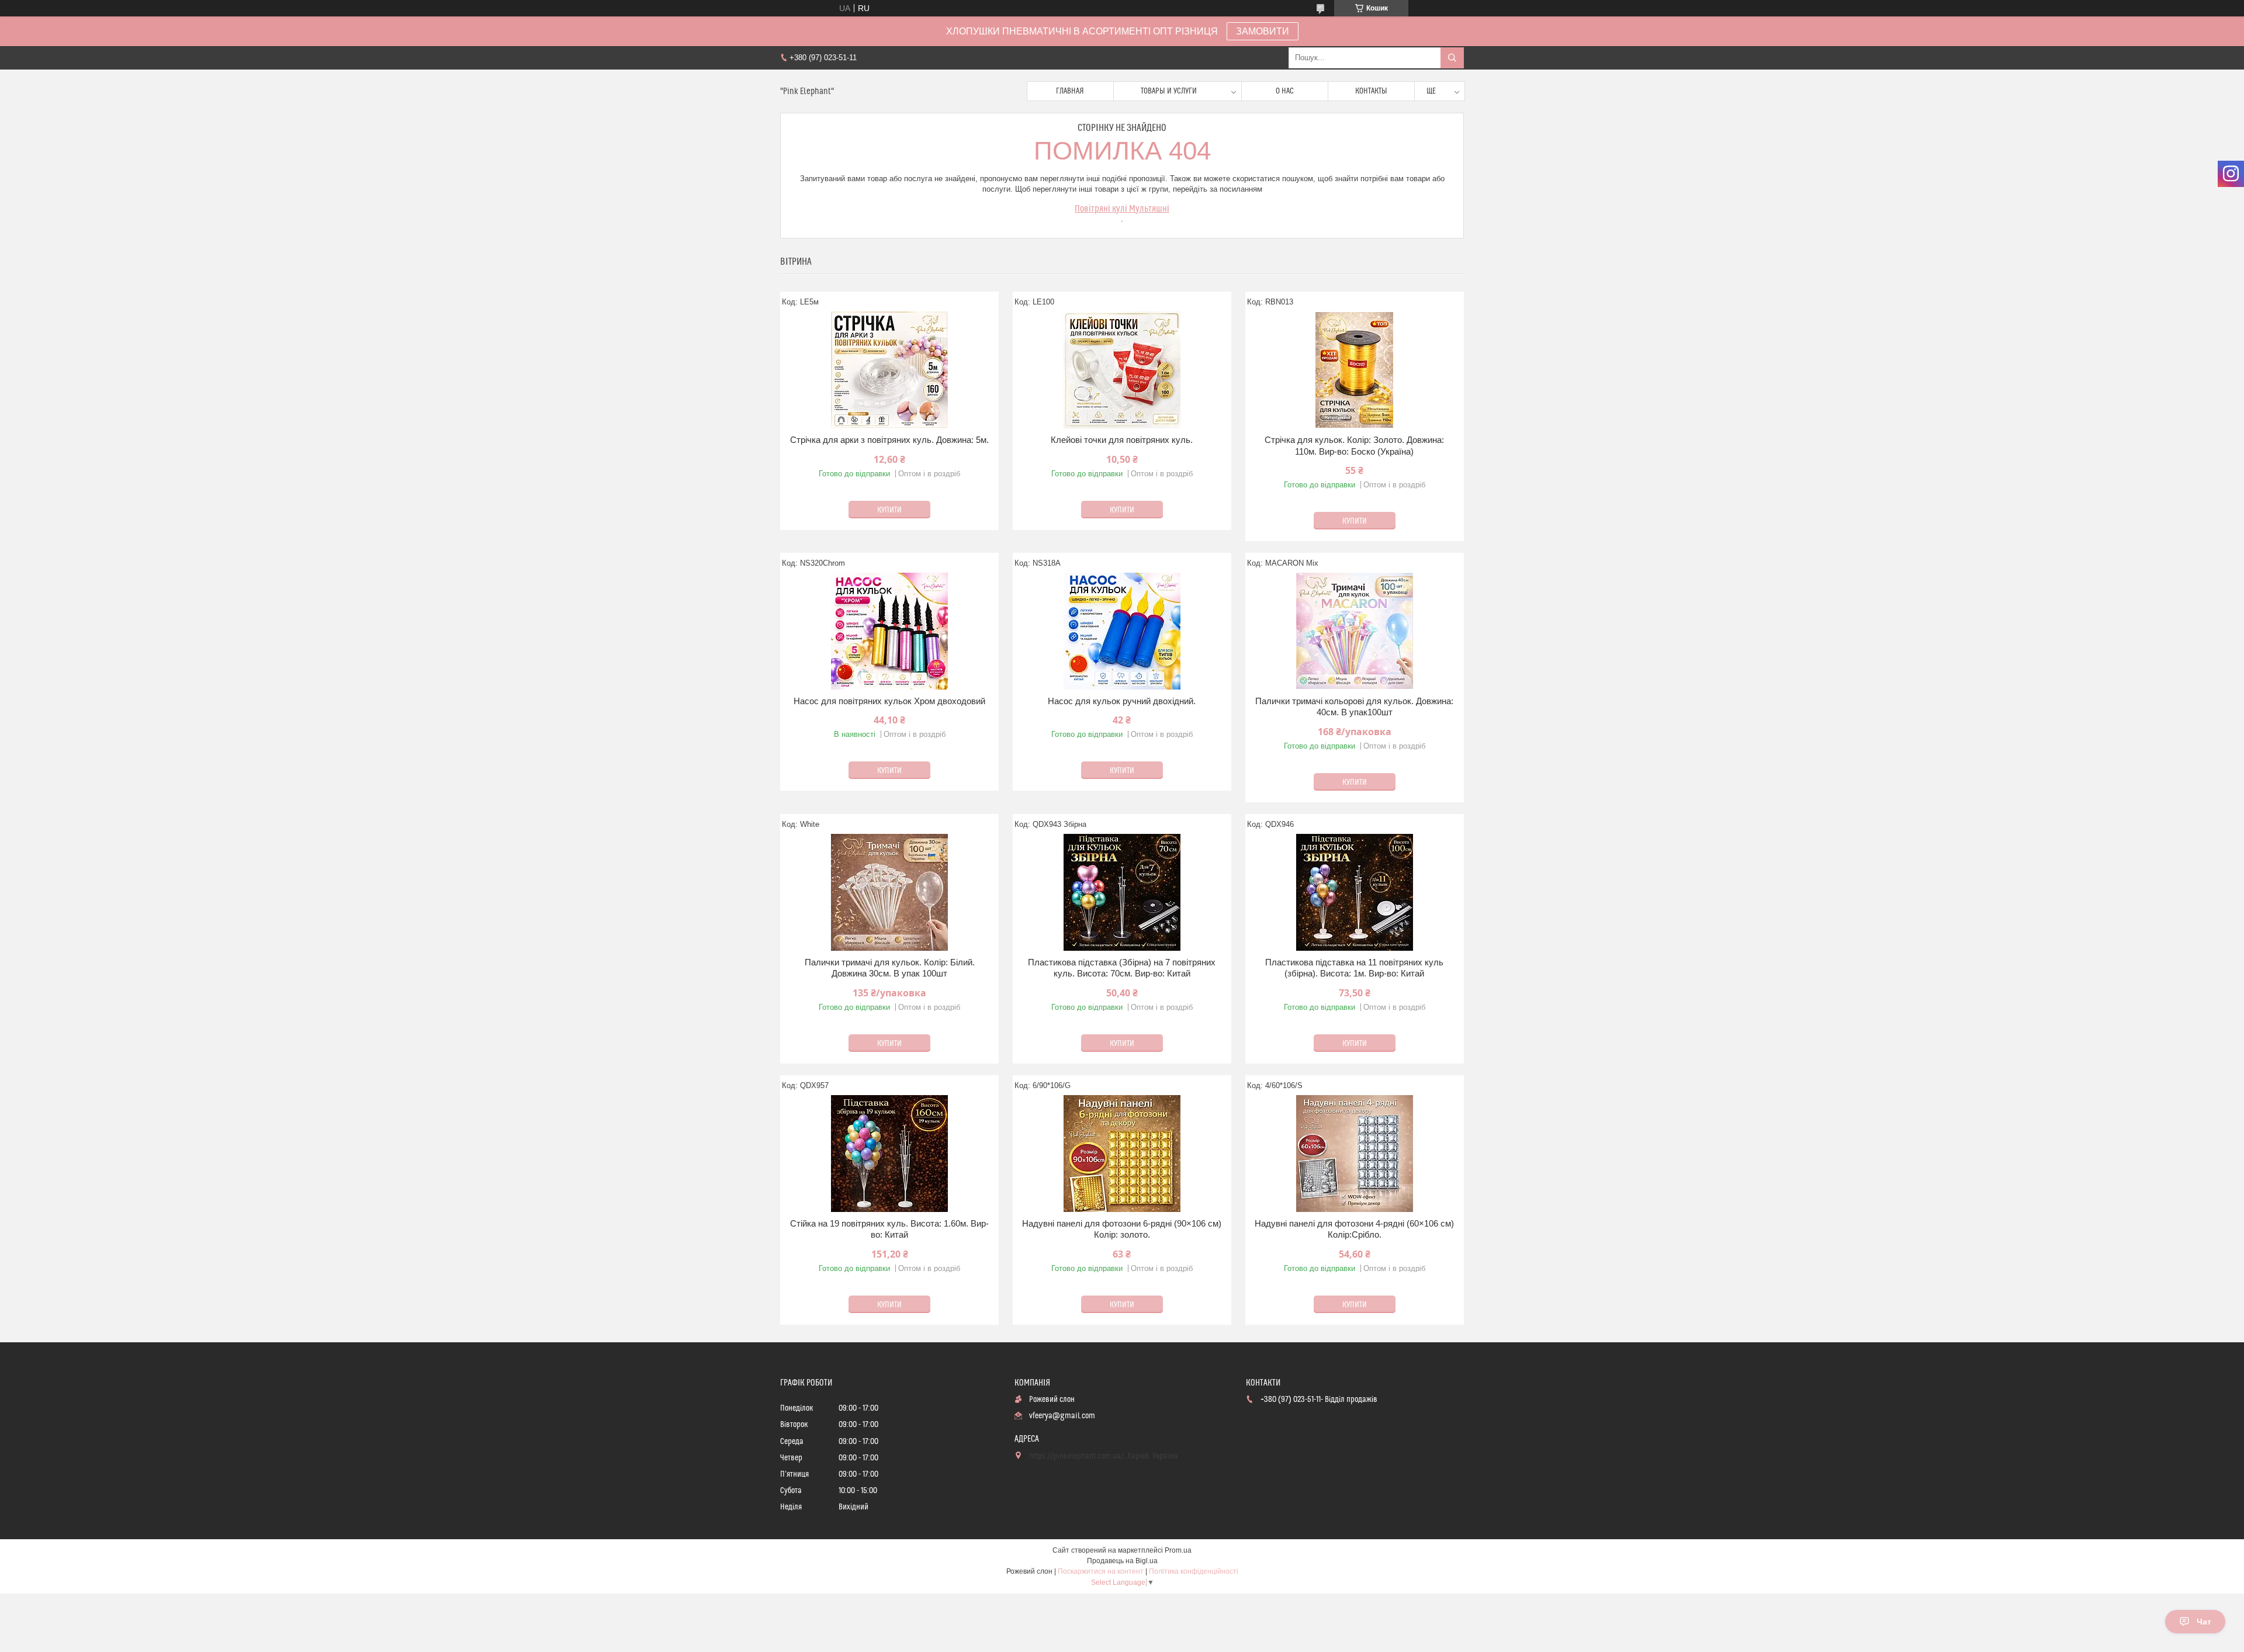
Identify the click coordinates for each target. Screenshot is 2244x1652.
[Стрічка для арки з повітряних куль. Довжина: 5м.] (889, 370)
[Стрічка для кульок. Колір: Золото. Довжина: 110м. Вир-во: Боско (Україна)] (1355, 370)
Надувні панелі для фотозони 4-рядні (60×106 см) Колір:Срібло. (1354, 1229)
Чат (2204, 1622)
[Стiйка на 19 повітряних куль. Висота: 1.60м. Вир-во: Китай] (889, 1154)
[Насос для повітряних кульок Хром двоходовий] (889, 631)
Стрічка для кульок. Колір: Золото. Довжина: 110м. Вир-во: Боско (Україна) (1354, 446)
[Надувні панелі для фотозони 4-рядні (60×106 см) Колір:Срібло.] (1355, 1154)
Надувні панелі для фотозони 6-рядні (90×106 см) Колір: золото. (1122, 1229)
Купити (889, 510)
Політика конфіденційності (1194, 1571)
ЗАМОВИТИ (1263, 31)
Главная (1070, 91)
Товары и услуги (1169, 91)
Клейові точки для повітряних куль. (1122, 440)
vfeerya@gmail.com (1062, 1416)
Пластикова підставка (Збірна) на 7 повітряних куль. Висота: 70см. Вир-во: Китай (1122, 968)
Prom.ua (1178, 1550)
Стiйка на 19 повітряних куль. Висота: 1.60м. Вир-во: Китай (889, 1229)
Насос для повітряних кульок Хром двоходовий (889, 701)
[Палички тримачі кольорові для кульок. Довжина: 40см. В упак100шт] (1355, 631)
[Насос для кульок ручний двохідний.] (1122, 631)
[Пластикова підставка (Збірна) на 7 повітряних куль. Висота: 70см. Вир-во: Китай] (1122, 892)
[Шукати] (1452, 58)
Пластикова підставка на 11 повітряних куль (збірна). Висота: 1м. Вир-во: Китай (1354, 968)
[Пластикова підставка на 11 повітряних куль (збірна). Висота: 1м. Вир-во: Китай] (1355, 892)
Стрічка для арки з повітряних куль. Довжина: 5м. (889, 440)
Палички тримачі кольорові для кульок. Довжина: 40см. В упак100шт (1354, 707)
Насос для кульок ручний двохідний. (1122, 701)
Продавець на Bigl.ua (1122, 1561)
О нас (1285, 91)
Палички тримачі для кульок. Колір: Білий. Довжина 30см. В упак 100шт (890, 968)
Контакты (1371, 91)
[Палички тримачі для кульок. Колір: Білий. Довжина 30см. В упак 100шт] (889, 892)
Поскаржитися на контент (1101, 1571)
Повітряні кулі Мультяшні (1122, 209)
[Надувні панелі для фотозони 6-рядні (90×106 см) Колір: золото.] (1122, 1154)
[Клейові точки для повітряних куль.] (1122, 370)
